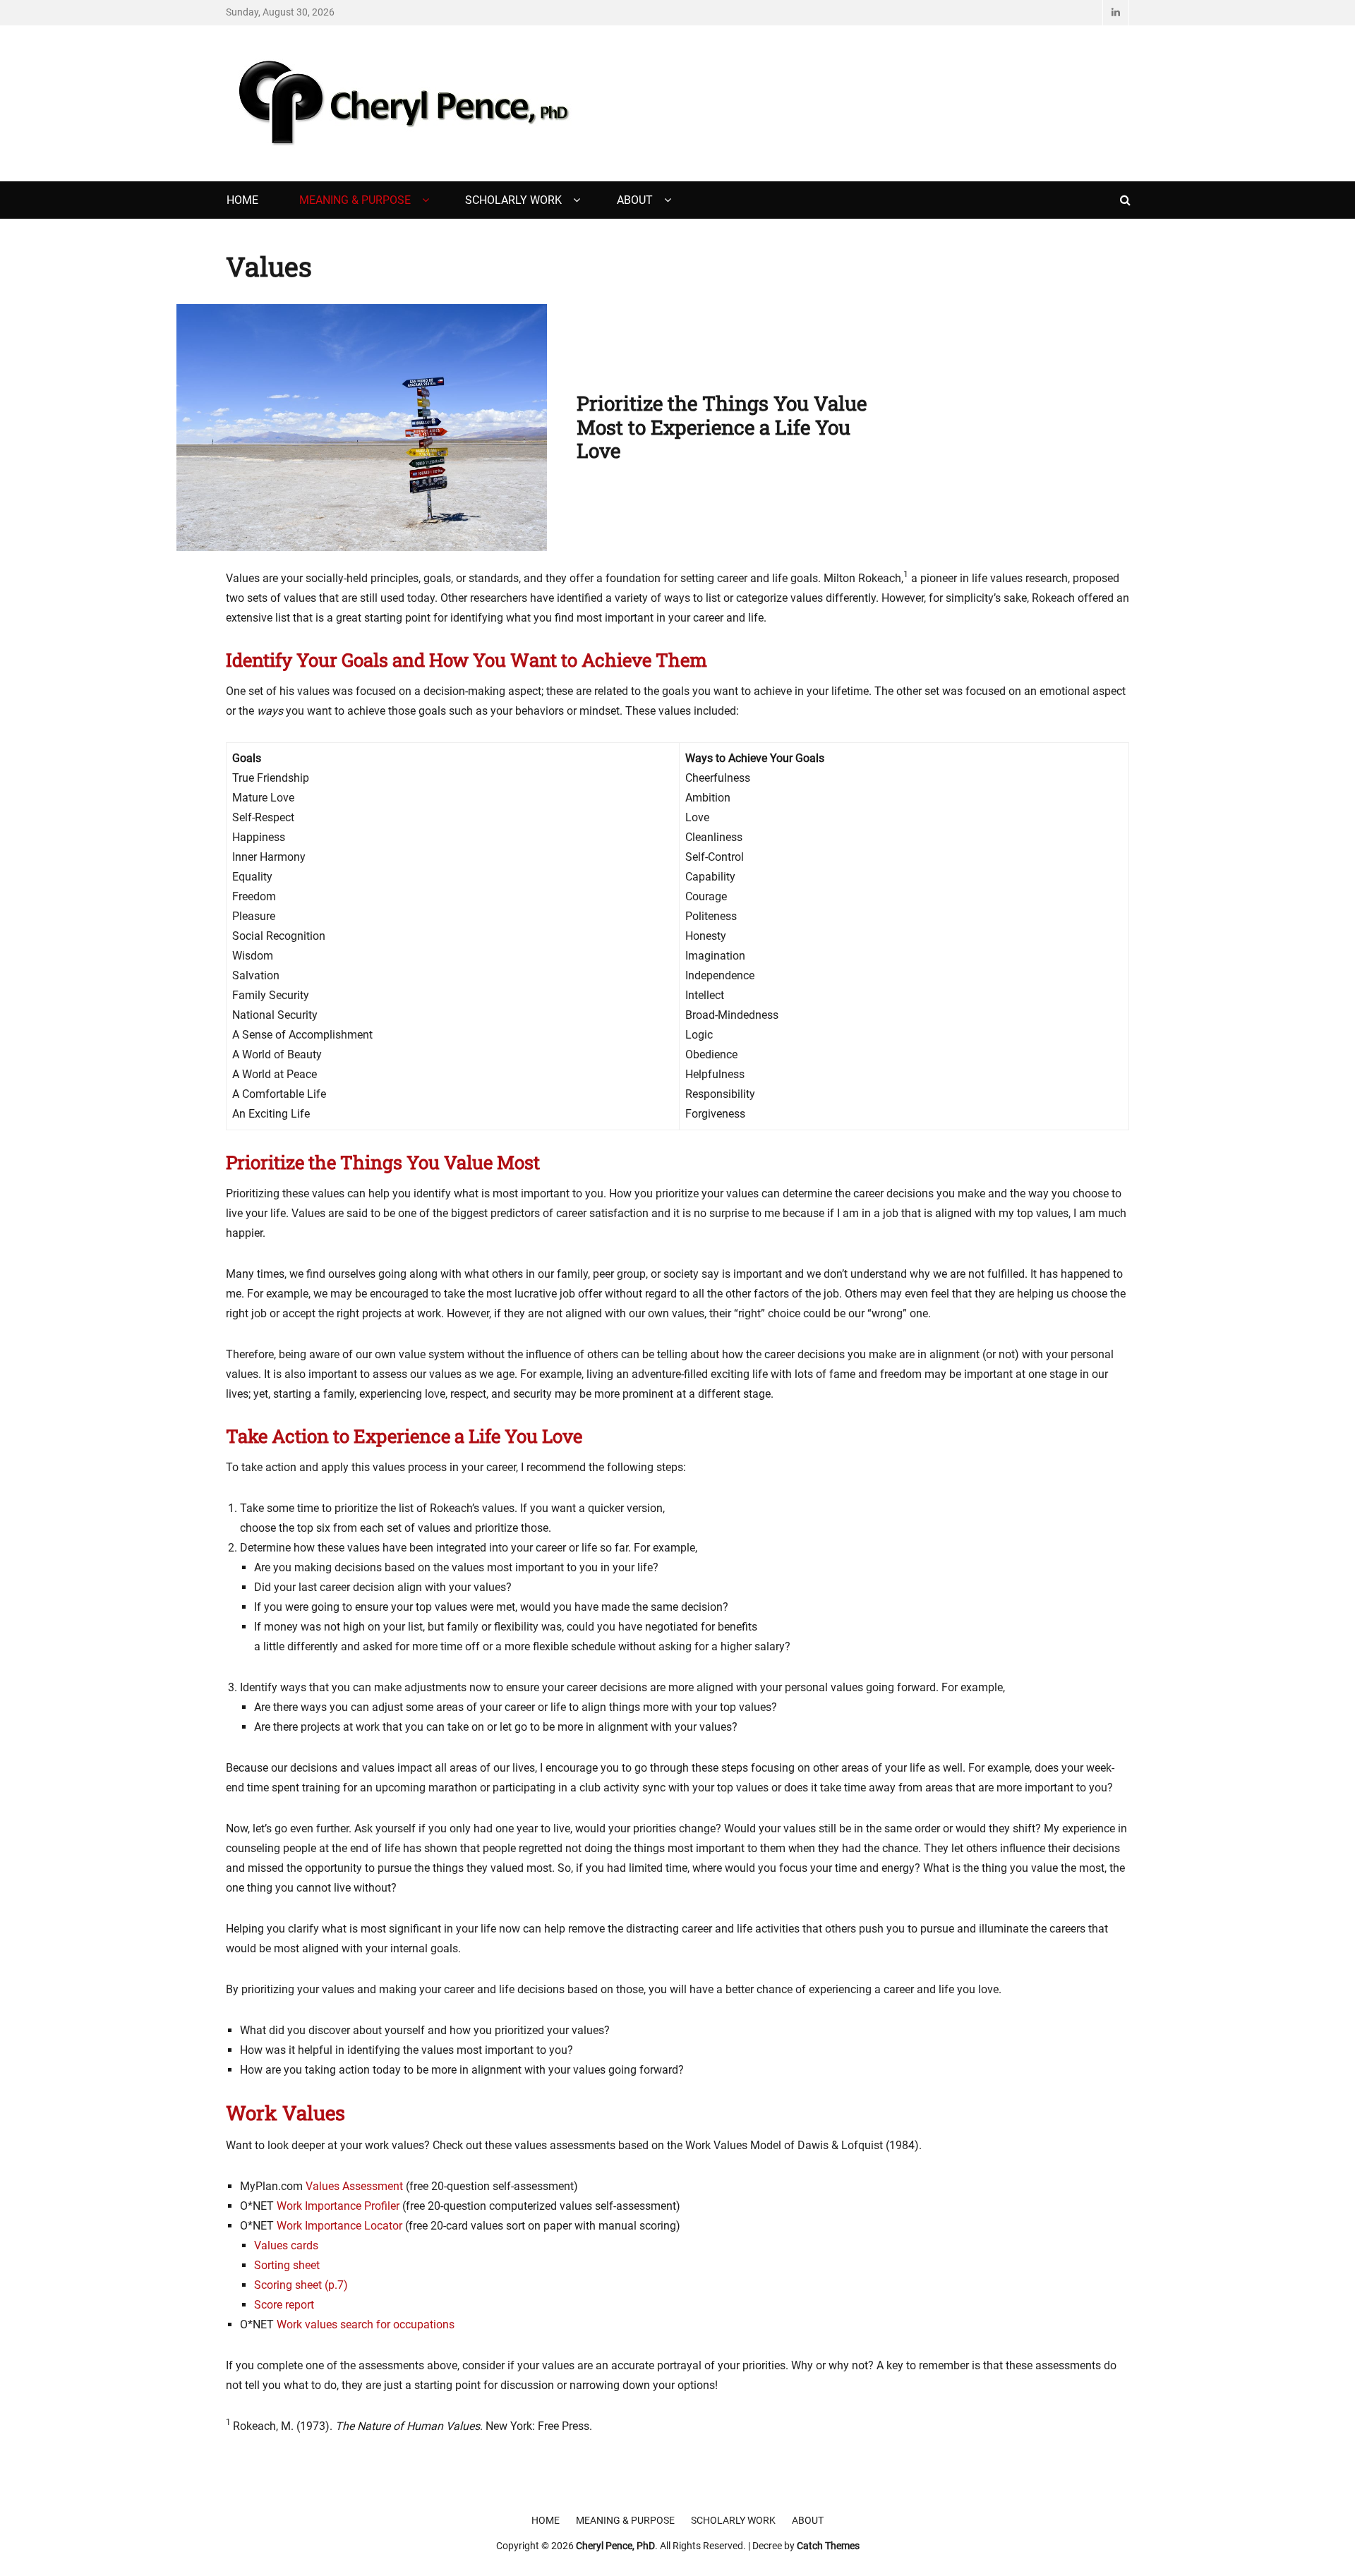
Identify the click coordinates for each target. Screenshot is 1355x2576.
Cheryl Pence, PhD (615, 2546)
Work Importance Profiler (338, 2206)
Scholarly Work (513, 200)
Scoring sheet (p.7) (301, 2285)
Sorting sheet (287, 2265)
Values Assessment (354, 2186)
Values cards (286, 2245)
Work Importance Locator (339, 2226)
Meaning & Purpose (355, 200)
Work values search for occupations (366, 2324)
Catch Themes (828, 2546)
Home (242, 200)
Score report (284, 2305)
